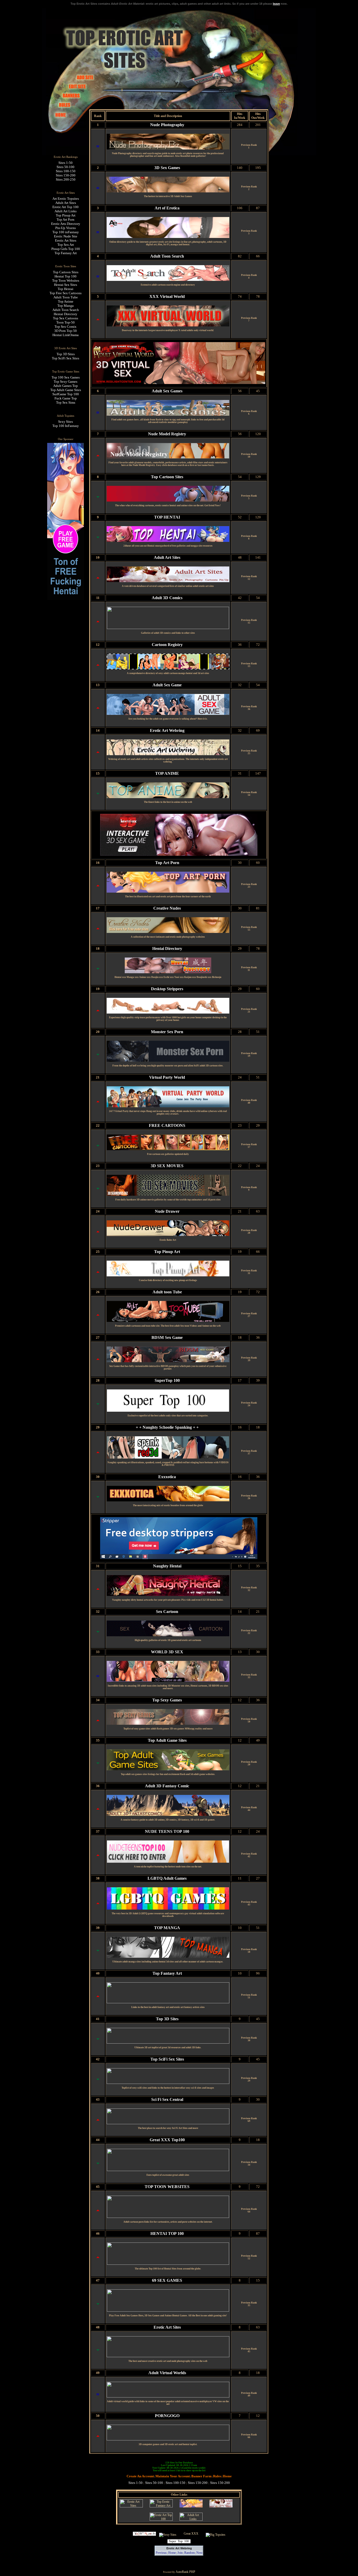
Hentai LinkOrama (66, 335)
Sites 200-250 (66, 179)
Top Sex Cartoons (66, 318)
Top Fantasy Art (66, 253)
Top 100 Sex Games (66, 377)
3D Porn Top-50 (66, 331)
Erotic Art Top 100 (66, 207)
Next (199, 2553)
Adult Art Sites (66, 203)
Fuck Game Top (66, 398)
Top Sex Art (66, 245)
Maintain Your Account (173, 2476)
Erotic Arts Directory (66, 224)
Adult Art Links (66, 211)
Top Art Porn (66, 219)
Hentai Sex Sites (66, 285)
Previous (161, 2553)
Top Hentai (66, 289)
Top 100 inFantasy (66, 232)
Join (180, 2553)
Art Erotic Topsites (66, 199)
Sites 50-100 (66, 167)
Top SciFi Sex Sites (66, 358)
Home (227, 2476)
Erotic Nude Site (66, 236)
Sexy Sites (66, 422)
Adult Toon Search (66, 310)
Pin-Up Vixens (66, 228)
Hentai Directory (66, 314)
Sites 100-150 (66, 171)
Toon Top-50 (66, 322)
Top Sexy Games (66, 382)
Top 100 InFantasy (66, 426)
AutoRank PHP (185, 2572)
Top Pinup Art (66, 215)
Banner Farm (201, 2476)
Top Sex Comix (66, 327)
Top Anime (66, 301)
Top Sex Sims (66, 402)
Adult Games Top (66, 386)
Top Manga (66, 306)
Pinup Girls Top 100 (66, 249)
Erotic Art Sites (66, 240)
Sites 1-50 (66, 163)
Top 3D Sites (66, 354)
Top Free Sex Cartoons (66, 293)
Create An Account (140, 2476)
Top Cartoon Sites (66, 272)
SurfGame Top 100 (66, 394)
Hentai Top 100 (66, 276)
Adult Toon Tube (66, 297)
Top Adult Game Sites (66, 390)
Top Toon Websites (66, 280)
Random (189, 2553)
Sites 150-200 (66, 175)
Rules (217, 2476)
